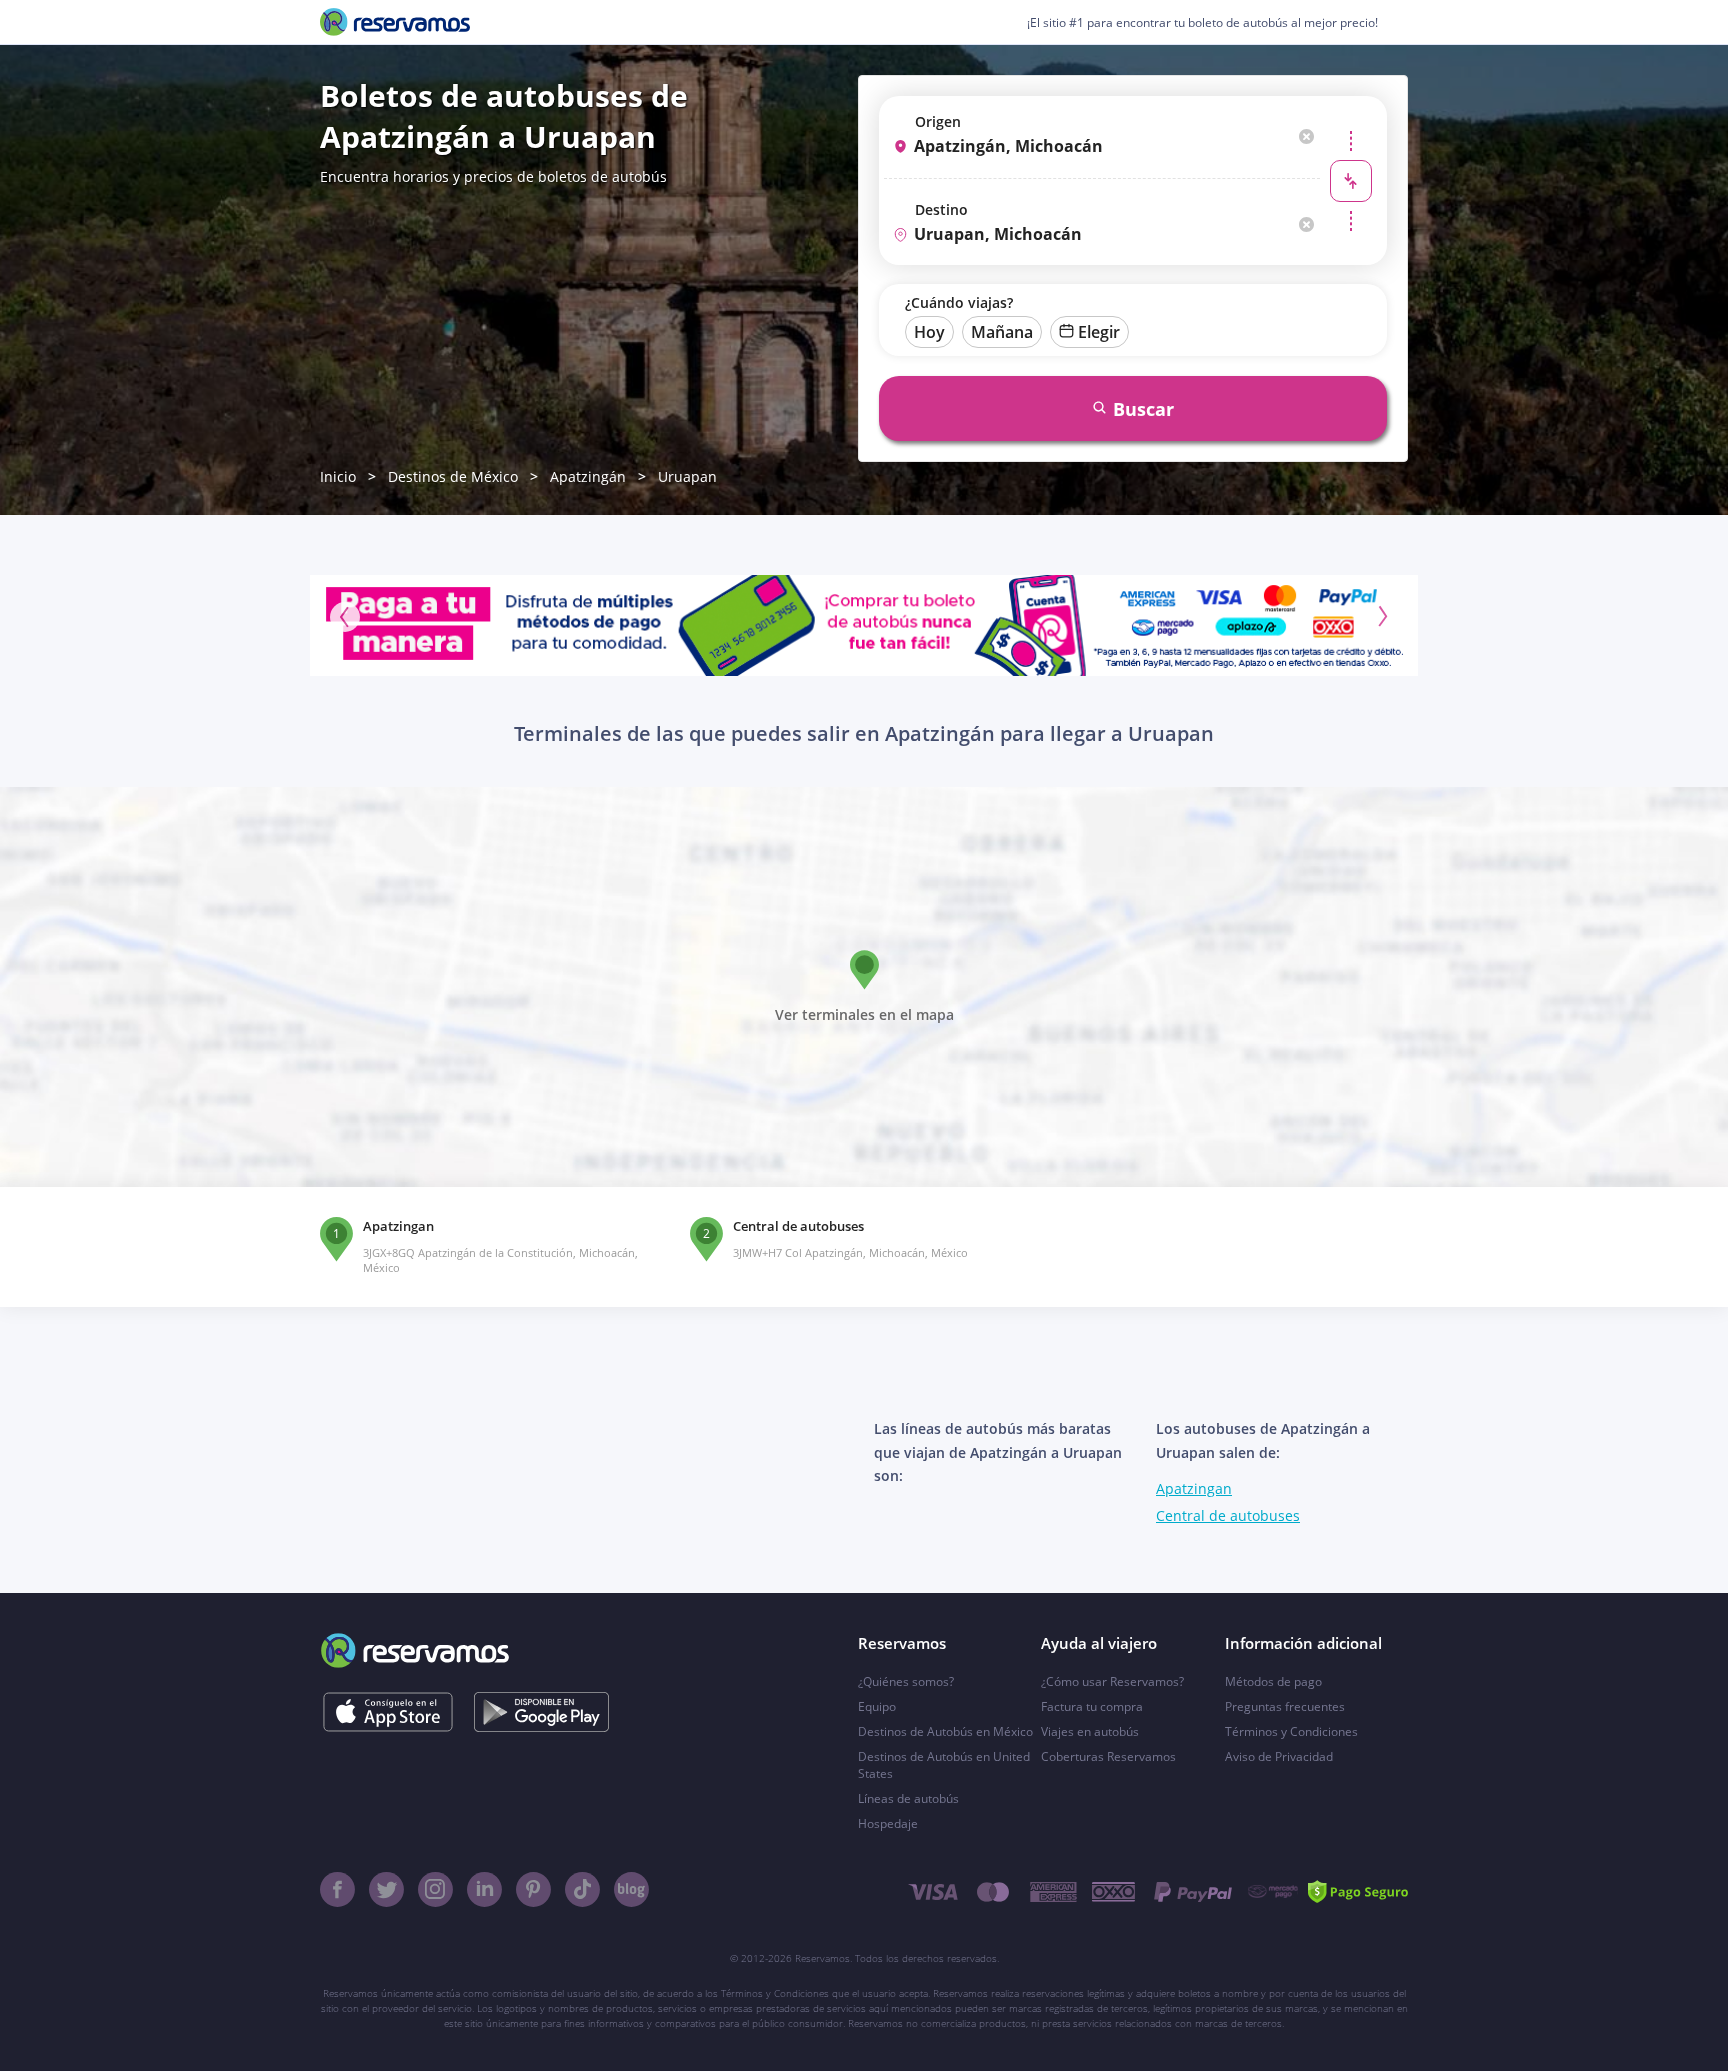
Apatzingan (1194, 1488)
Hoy (929, 332)
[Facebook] (337, 1889)
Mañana (1002, 332)
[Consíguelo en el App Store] (387, 1712)
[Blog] (631, 1889)
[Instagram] (435, 1889)
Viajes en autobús (1090, 1731)
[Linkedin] (484, 1889)
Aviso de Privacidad (1279, 1756)
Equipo (877, 1706)
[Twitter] (386, 1889)
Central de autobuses (1228, 1515)
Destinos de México (453, 476)
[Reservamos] (395, 22)
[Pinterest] (533, 1889)
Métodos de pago (1273, 1681)
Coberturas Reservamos (1108, 1756)
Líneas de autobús (908, 1798)
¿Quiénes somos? (906, 1681)
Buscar (1143, 409)
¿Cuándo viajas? (959, 302)
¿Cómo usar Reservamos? (1112, 1681)
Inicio (338, 476)
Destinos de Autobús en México (945, 1731)
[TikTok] (582, 1889)
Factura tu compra (1092, 1706)
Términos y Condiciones (1291, 1731)
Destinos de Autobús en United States (944, 1765)
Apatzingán (588, 476)
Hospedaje (888, 1823)
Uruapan (687, 476)
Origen (938, 121)
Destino (941, 209)
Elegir (1099, 332)
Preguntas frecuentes (1285, 1706)
